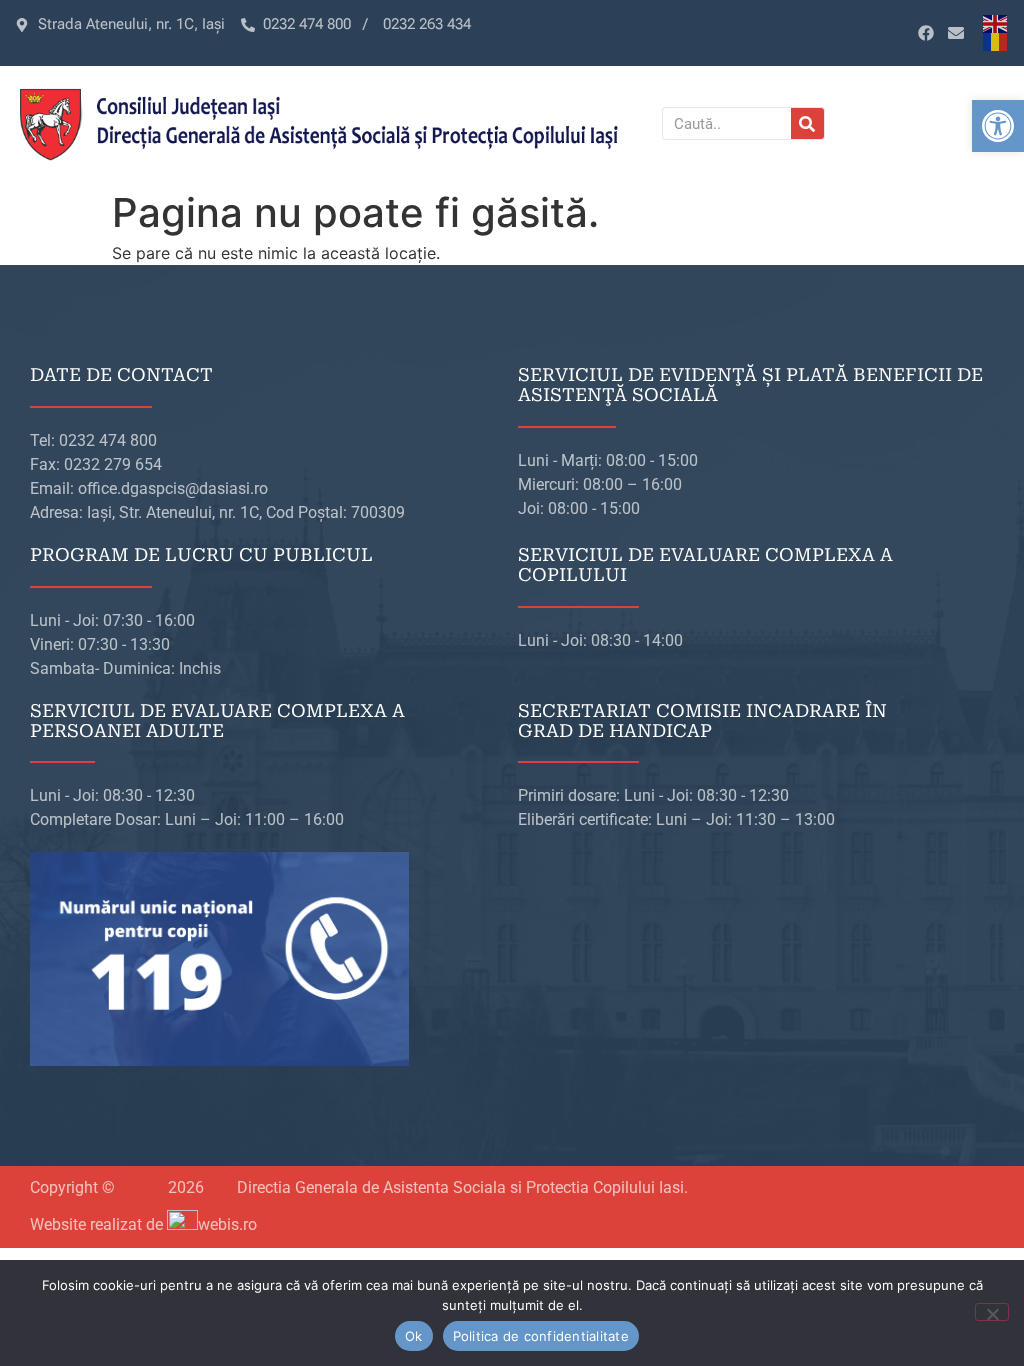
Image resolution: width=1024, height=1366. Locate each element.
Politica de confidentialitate (541, 1336)
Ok (414, 1336)
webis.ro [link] (227, 1224)
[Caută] (807, 123)
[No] (992, 1312)
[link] (998, 126)
